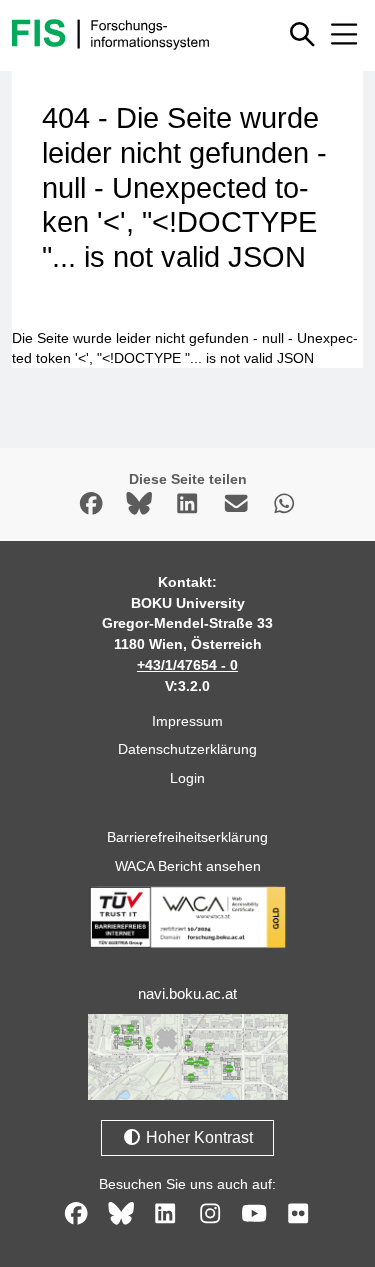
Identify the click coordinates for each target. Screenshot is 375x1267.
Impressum (187, 721)
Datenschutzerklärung (187, 749)
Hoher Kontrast (197, 1137)
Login (187, 778)
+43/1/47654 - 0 (187, 665)
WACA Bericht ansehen (188, 866)
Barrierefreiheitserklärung (187, 837)
